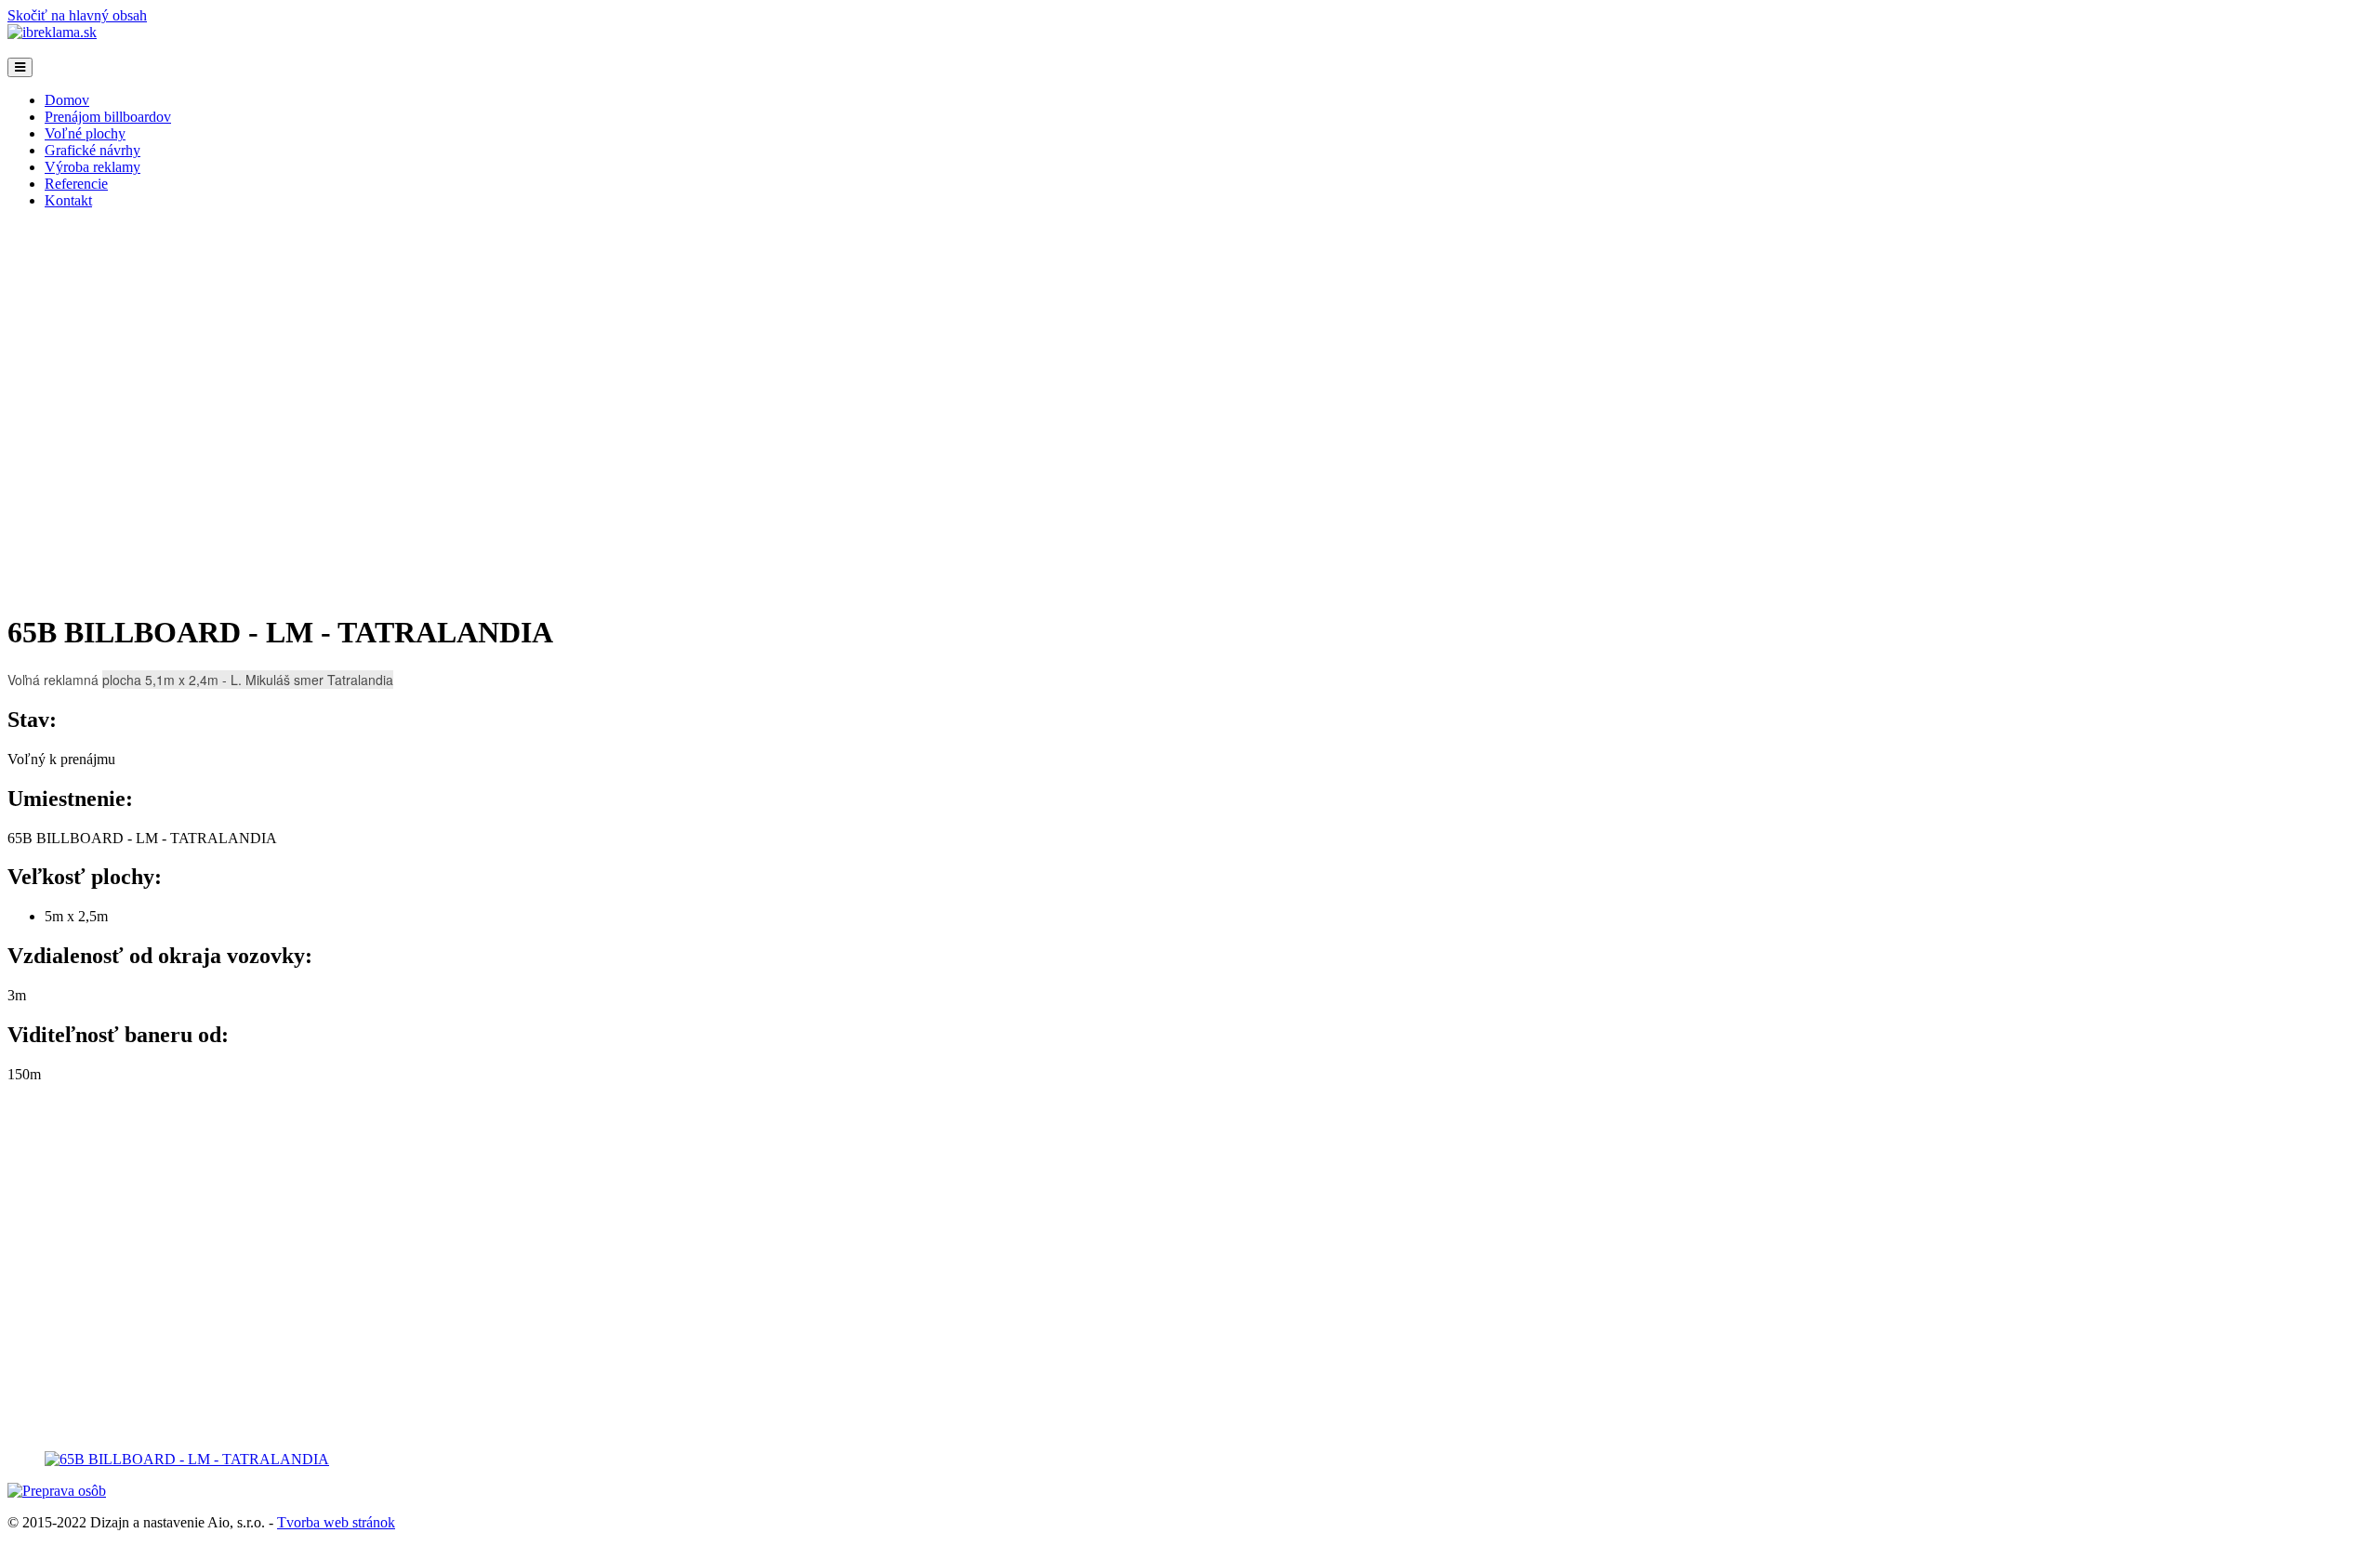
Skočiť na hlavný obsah (77, 15)
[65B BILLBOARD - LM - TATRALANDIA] (187, 1459)
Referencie (76, 184)
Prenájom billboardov (108, 117)
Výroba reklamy (93, 167)
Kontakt (68, 200)
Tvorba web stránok (336, 1522)
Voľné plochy (85, 133)
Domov (67, 100)
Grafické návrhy (93, 150)
